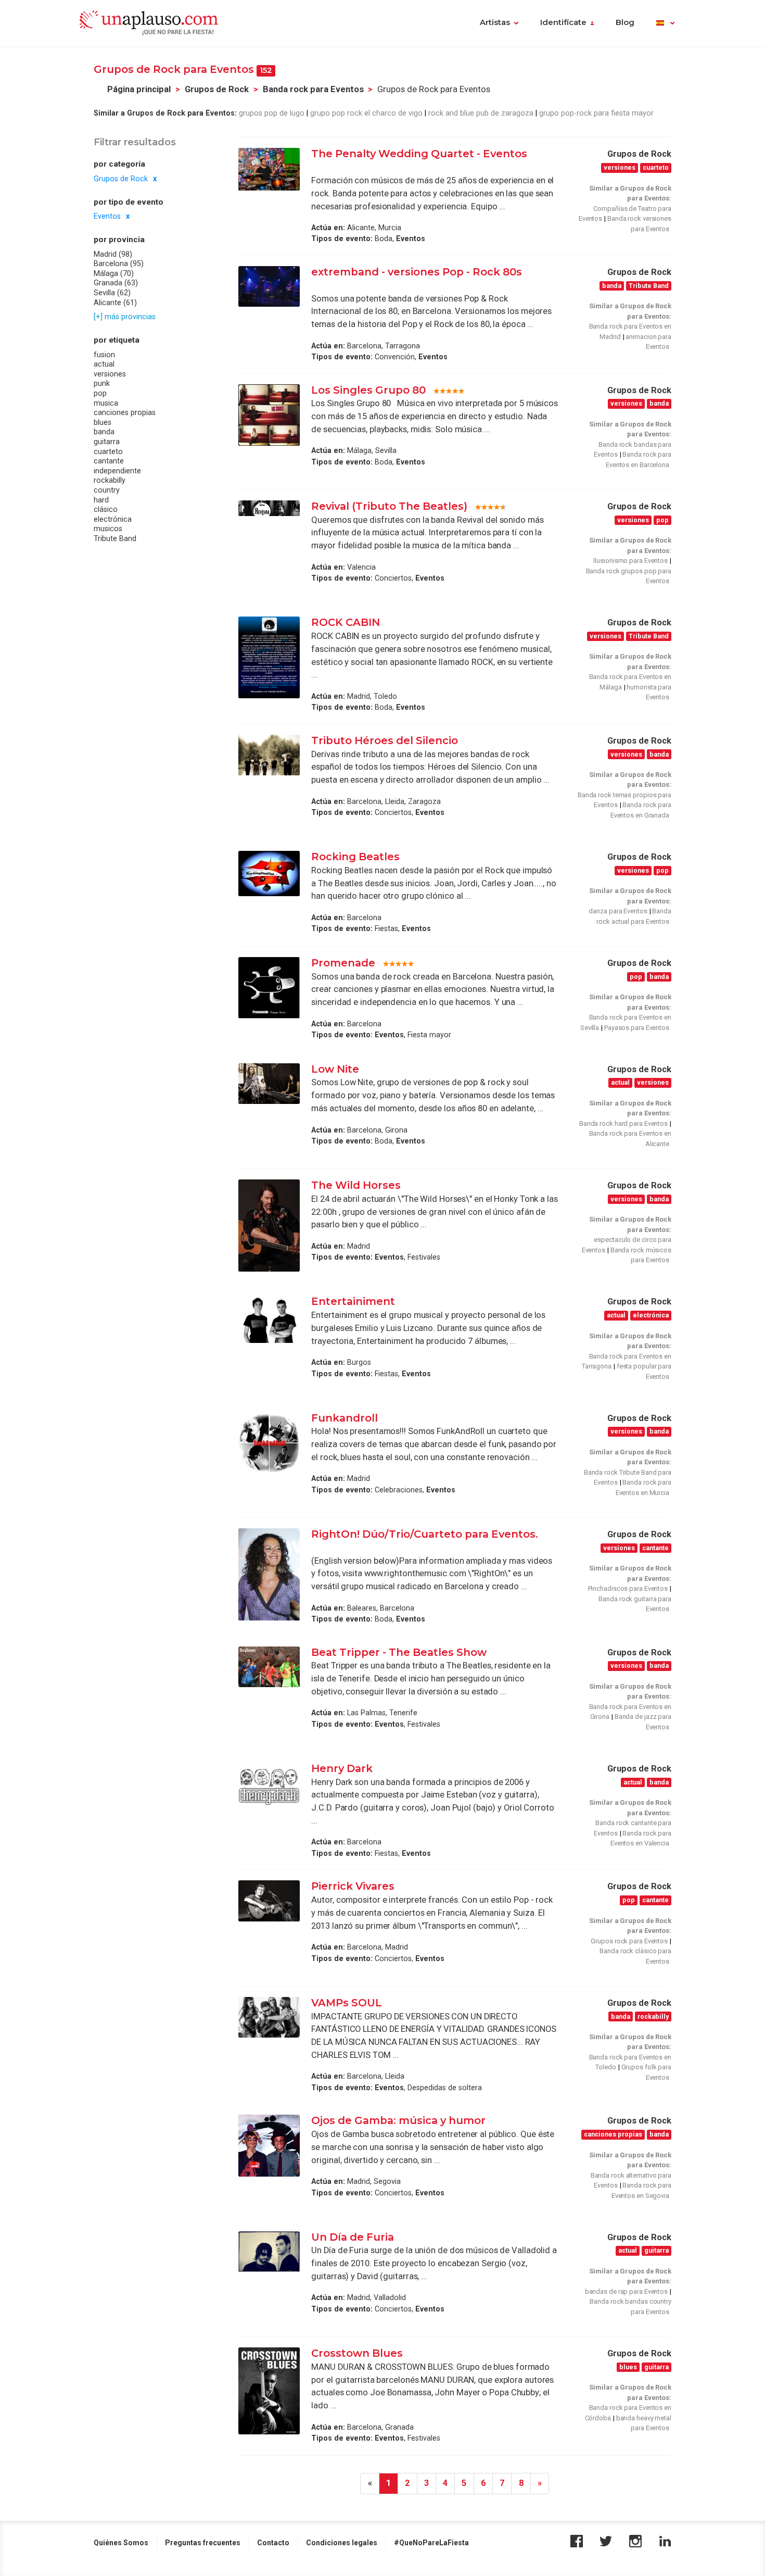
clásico (106, 510)
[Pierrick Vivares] (269, 1901)
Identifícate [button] (563, 22)
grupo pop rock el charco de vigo (366, 113)
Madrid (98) (113, 254)
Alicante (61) (115, 303)
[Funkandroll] (269, 1443)
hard (101, 500)
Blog (625, 22)
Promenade (343, 963)
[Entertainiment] (269, 1319)
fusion (104, 355)
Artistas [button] (495, 22)
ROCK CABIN (346, 622)
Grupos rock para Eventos (629, 1941)
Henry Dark (342, 1768)
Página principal (139, 89)
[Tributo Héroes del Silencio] (269, 755)
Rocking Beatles (355, 857)
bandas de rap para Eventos (626, 2291)
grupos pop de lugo (272, 113)
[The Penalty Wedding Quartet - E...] (269, 169)
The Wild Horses (356, 1185)
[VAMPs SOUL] (269, 2018)
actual (104, 365)
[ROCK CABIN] (269, 657)
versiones (110, 374)
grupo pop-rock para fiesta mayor (596, 113)
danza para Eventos (618, 911)
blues (103, 423)
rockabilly (110, 481)
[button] (665, 23)
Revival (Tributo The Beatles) (389, 506)
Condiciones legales (342, 2543)
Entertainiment (353, 1301)
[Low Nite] (269, 1084)
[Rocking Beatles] (269, 874)
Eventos (107, 217)
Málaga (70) (114, 274)
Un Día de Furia (353, 2237)
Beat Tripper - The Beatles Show (399, 1652)
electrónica (113, 520)
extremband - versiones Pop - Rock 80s (417, 272)
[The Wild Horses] (269, 1226)
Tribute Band (115, 539)
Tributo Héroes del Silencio (385, 740)
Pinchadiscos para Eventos (628, 1588)
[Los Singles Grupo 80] (269, 415)
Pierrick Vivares (354, 1886)
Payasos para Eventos (637, 1028)
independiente (117, 471)
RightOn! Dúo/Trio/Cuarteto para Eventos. (425, 1534)
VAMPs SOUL (348, 2003)
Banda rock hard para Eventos (623, 1123)
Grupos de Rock (217, 89)
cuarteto (108, 451)
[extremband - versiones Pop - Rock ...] (269, 286)
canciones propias (125, 413)
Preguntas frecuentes (203, 2543)
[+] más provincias (125, 317)
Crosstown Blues (357, 2353)
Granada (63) (116, 283)
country (107, 491)
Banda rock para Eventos (313, 89)
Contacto (273, 2543)
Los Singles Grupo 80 (368, 390)
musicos (108, 529)
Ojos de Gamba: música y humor (398, 2120)
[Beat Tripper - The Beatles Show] (269, 1667)
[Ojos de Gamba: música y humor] (269, 2146)
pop (100, 394)
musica (106, 403)
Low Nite (335, 1069)
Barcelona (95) (119, 264)
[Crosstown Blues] (269, 2391)
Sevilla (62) (112, 293)
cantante (109, 461)
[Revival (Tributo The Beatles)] (269, 508)
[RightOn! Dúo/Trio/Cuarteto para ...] (269, 1574)
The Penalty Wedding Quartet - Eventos (419, 154)
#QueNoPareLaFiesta (431, 2543)
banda (104, 432)
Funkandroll (346, 1418)
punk (102, 384)
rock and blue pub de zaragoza (481, 113)
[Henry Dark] (269, 1786)
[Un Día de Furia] (269, 2252)
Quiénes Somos (121, 2543)
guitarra (107, 442)
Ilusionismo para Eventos (630, 561)
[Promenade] (269, 988)
